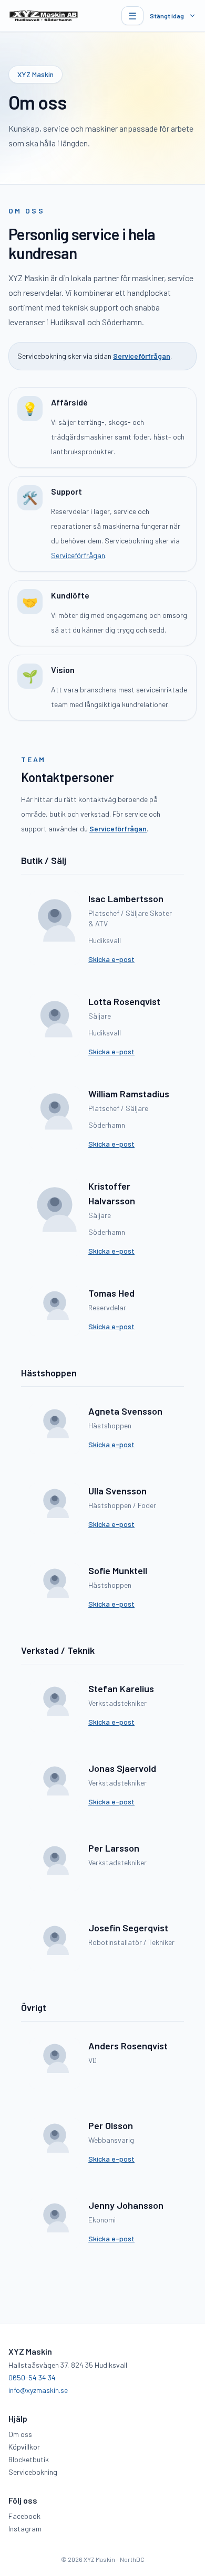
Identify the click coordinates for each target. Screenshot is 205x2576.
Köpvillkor (24, 2447)
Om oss (20, 2434)
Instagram (25, 2529)
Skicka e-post (111, 959)
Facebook (24, 2516)
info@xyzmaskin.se (38, 2390)
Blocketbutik (29, 2459)
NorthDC (132, 2559)
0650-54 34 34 (32, 2377)
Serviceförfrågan (142, 356)
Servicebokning (33, 2472)
